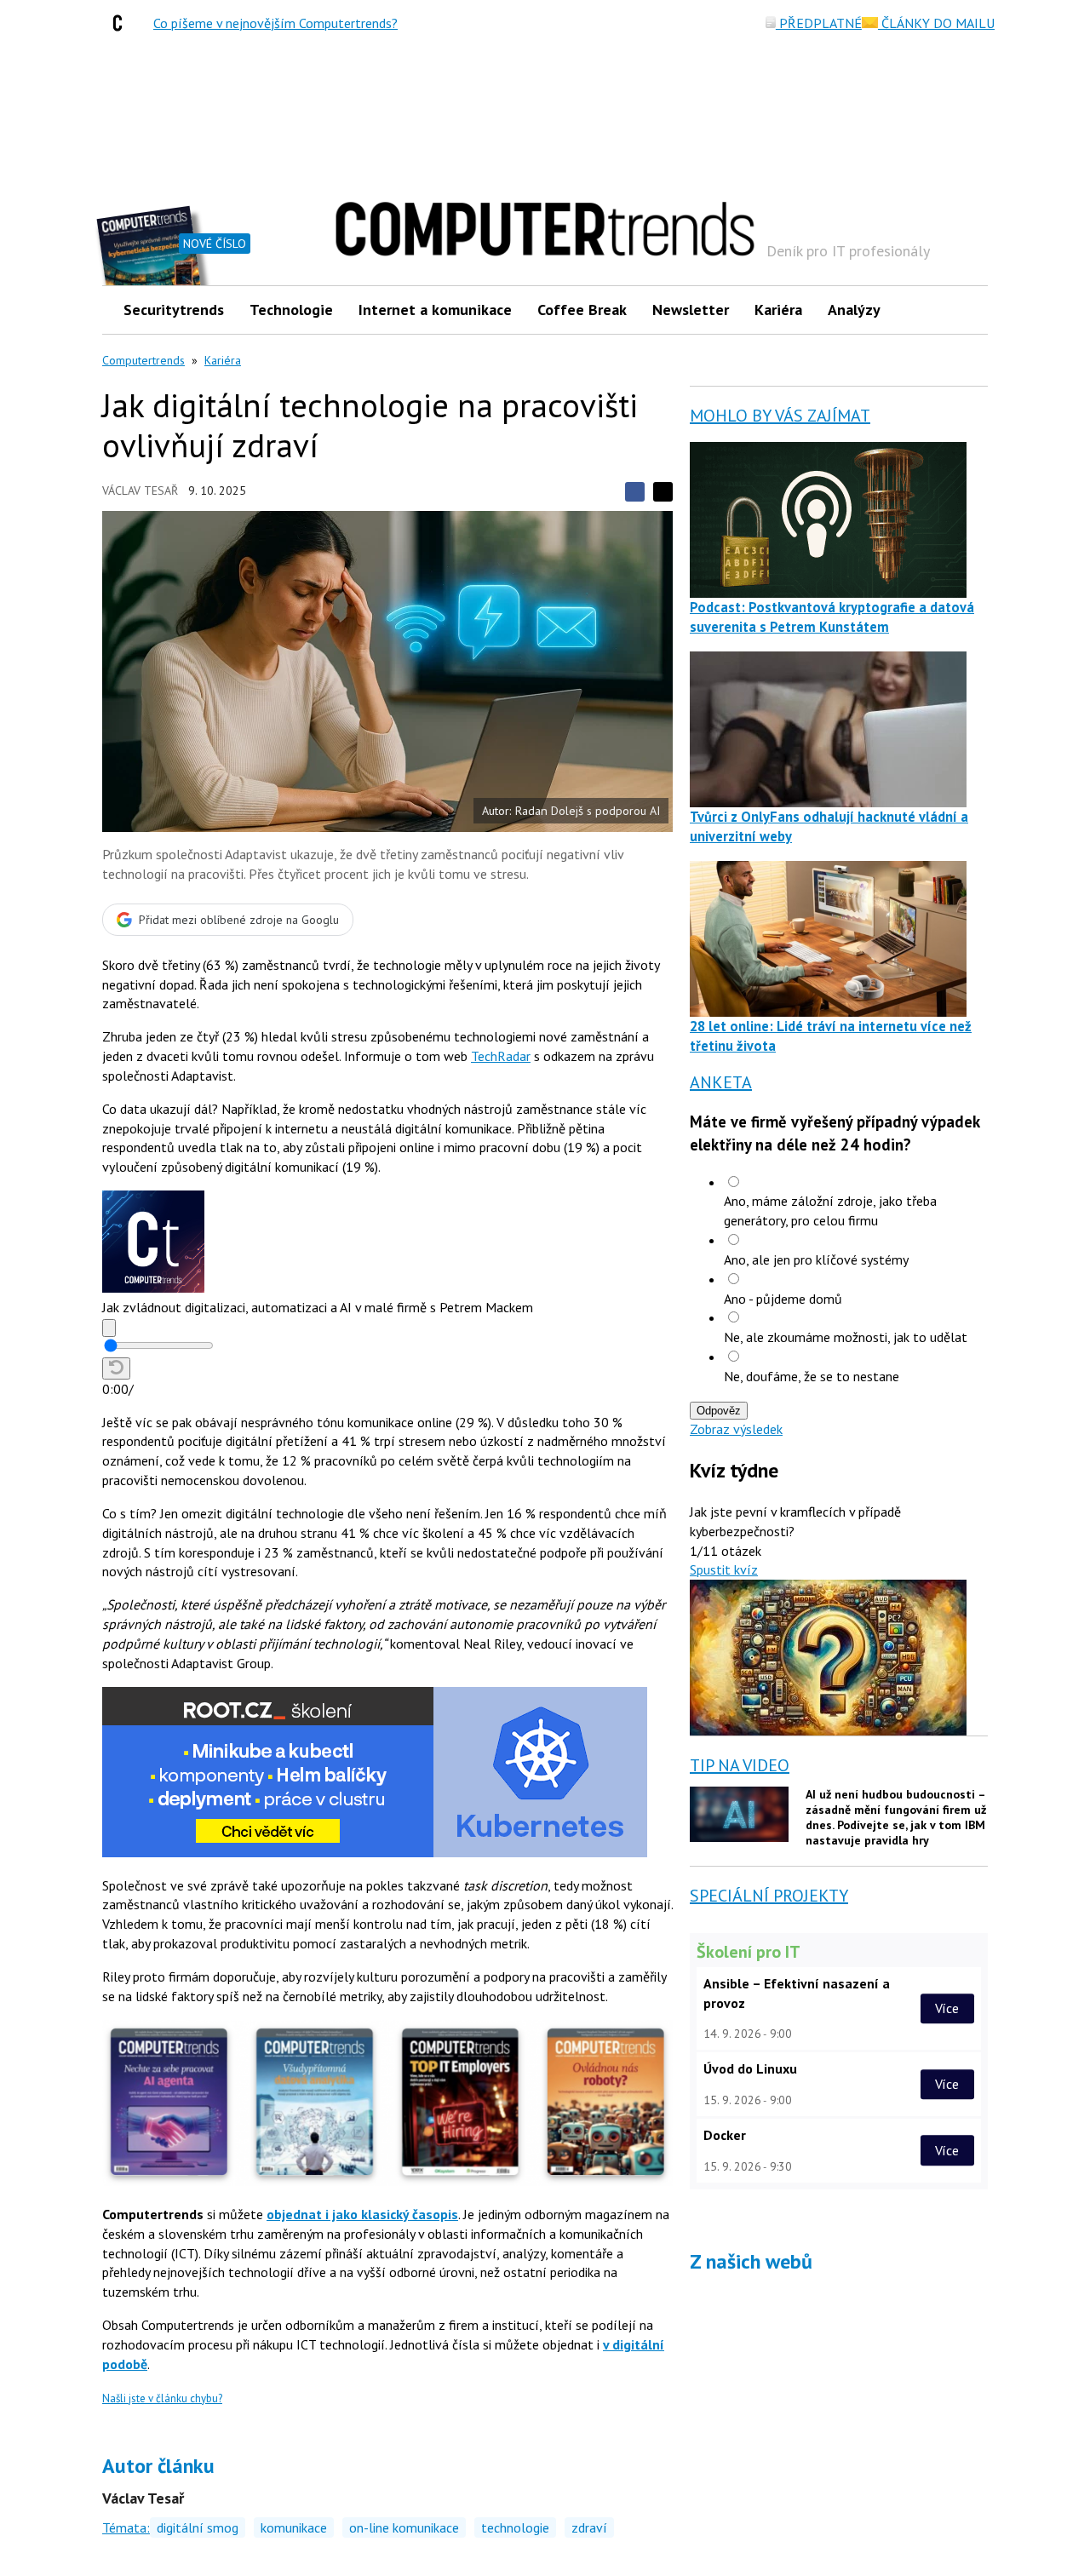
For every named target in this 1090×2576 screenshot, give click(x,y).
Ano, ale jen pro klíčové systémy (816, 1259)
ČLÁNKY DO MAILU (936, 23)
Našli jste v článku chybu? (162, 2398)
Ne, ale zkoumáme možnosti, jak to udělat (846, 1337)
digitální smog (198, 2527)
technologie (515, 2527)
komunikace (294, 2527)
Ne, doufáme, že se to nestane (812, 1376)
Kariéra (778, 310)
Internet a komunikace (435, 310)
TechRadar (501, 1056)
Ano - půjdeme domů (783, 1299)
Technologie (291, 310)
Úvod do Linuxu (750, 2068)
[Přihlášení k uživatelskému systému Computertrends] (963, 310)
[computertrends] (122, 23)
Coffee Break (582, 310)
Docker (725, 2135)
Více (947, 2008)
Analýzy (854, 310)
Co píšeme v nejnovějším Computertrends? (275, 23)
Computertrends (143, 360)
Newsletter (691, 310)
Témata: (126, 2527)
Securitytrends (174, 310)
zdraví (589, 2527)
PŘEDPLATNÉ (819, 23)
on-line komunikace (404, 2527)
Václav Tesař (140, 491)
